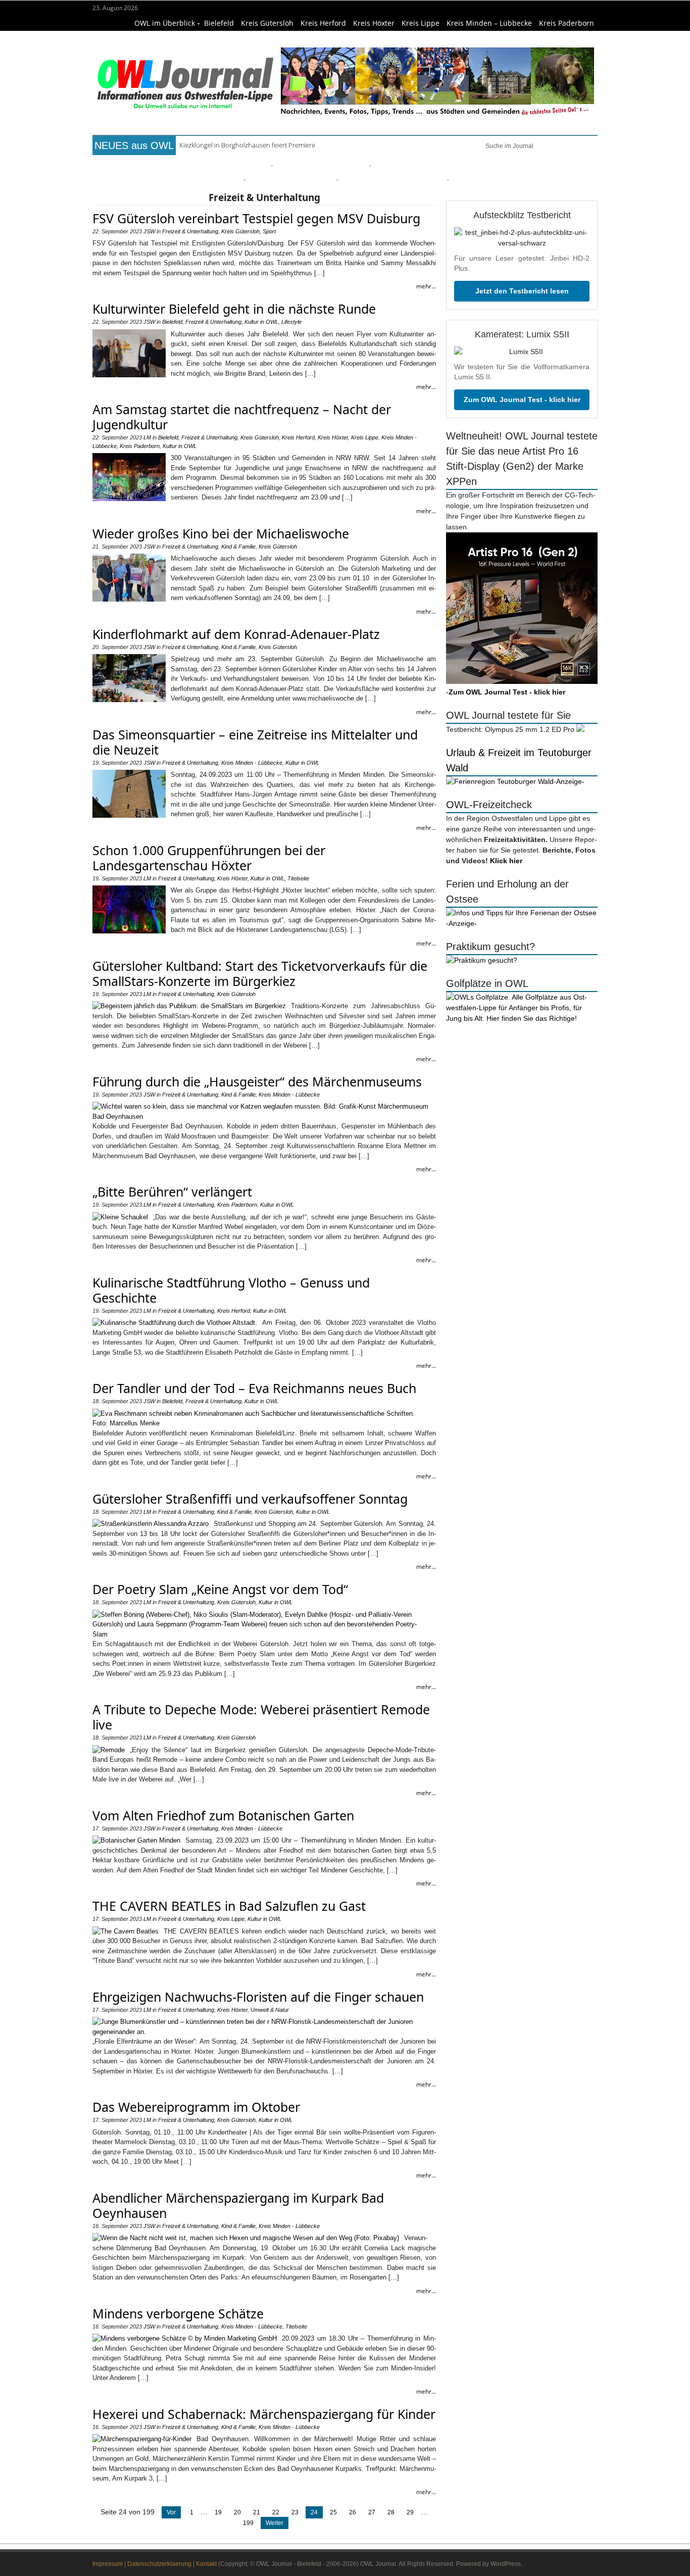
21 (257, 2512)
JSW (149, 231)
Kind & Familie (372, 179)
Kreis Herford (323, 23)
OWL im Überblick (165, 23)
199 (248, 2523)
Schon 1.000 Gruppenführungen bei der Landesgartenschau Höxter (209, 858)
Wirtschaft (535, 164)
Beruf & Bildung (185, 164)
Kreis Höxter (374, 23)
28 (391, 2512)
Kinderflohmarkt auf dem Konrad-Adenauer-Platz (236, 634)
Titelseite (130, 164)
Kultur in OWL (261, 322)
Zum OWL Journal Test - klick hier (522, 400)
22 (276, 2512)
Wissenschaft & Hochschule (191, 179)
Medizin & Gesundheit (293, 179)
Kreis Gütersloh (267, 23)
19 (218, 2512)
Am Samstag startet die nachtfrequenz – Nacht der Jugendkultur (242, 417)
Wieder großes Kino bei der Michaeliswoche (221, 533)
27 (372, 2512)
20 (237, 2512)
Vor (171, 2512)
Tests (122, 179)
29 (410, 2512)
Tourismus (426, 179)
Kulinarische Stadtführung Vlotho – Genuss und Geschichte (231, 1290)
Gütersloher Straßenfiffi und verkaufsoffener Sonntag (250, 1499)
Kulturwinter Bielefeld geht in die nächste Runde (234, 309)
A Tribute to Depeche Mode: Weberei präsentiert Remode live (261, 1717)
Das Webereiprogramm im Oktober (196, 2107)
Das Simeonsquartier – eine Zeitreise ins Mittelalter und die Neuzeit (255, 742)
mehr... (426, 286)
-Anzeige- (569, 781)
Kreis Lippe (421, 23)
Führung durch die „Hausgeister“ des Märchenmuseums (257, 1081)
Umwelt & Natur (477, 164)
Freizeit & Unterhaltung (190, 231)
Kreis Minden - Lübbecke (252, 763)
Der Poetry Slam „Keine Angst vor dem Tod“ (220, 1589)
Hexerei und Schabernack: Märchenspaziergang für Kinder (264, 2414)
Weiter (275, 2523)
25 (333, 2512)
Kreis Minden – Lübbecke (489, 23)
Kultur (355, 164)
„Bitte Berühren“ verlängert (172, 1192)
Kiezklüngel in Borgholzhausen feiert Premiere (247, 145)
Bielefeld (219, 23)
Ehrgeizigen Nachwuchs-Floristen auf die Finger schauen (258, 1997)
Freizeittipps (246, 164)
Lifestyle (393, 164)
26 (353, 2512)
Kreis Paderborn (566, 23)
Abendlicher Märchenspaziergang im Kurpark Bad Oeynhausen (238, 2205)
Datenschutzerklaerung (159, 2564)
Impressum (108, 2564)
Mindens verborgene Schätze (178, 2313)
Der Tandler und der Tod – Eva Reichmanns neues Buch (254, 1388)
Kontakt (206, 2564)
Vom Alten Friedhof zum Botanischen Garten (223, 1815)
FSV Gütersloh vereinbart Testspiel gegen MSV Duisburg (256, 218)
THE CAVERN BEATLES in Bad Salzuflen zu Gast (229, 1906)
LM (147, 437)
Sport (428, 164)
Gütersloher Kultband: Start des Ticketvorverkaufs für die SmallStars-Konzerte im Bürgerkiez (260, 973)
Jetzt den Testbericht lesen (522, 291)
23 (295, 2512)
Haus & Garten (307, 164)
